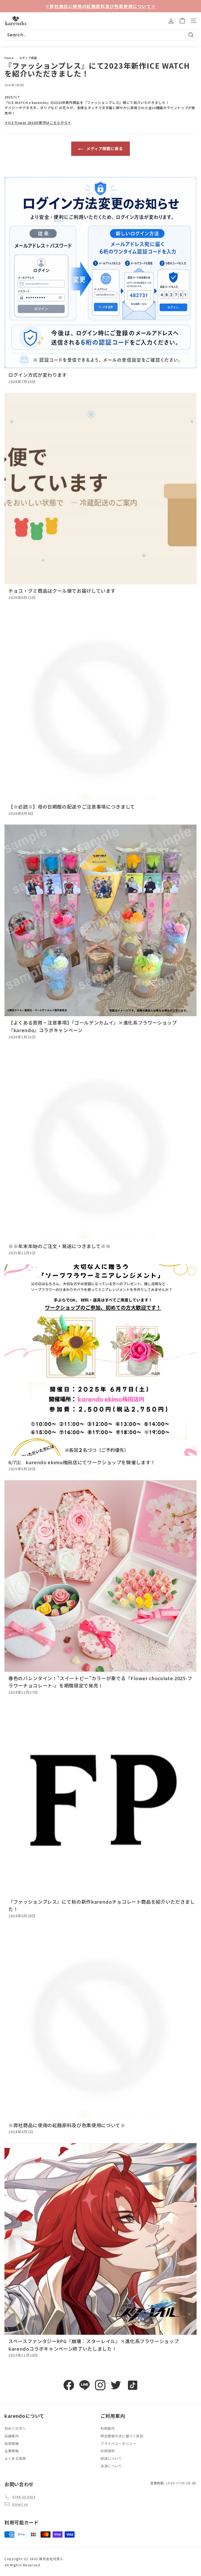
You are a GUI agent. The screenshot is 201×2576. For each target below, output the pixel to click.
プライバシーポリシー (118, 2443)
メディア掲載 (28, 58)
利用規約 (108, 2451)
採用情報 (12, 2443)
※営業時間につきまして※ (100, 6)
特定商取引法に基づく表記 (122, 2436)
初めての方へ (15, 2428)
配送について (111, 2458)
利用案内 (108, 2428)
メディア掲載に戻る (104, 148)
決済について (111, 2466)
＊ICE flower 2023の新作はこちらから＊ (38, 123)
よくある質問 (15, 2458)
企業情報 (12, 2451)
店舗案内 (12, 2436)
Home (9, 58)
